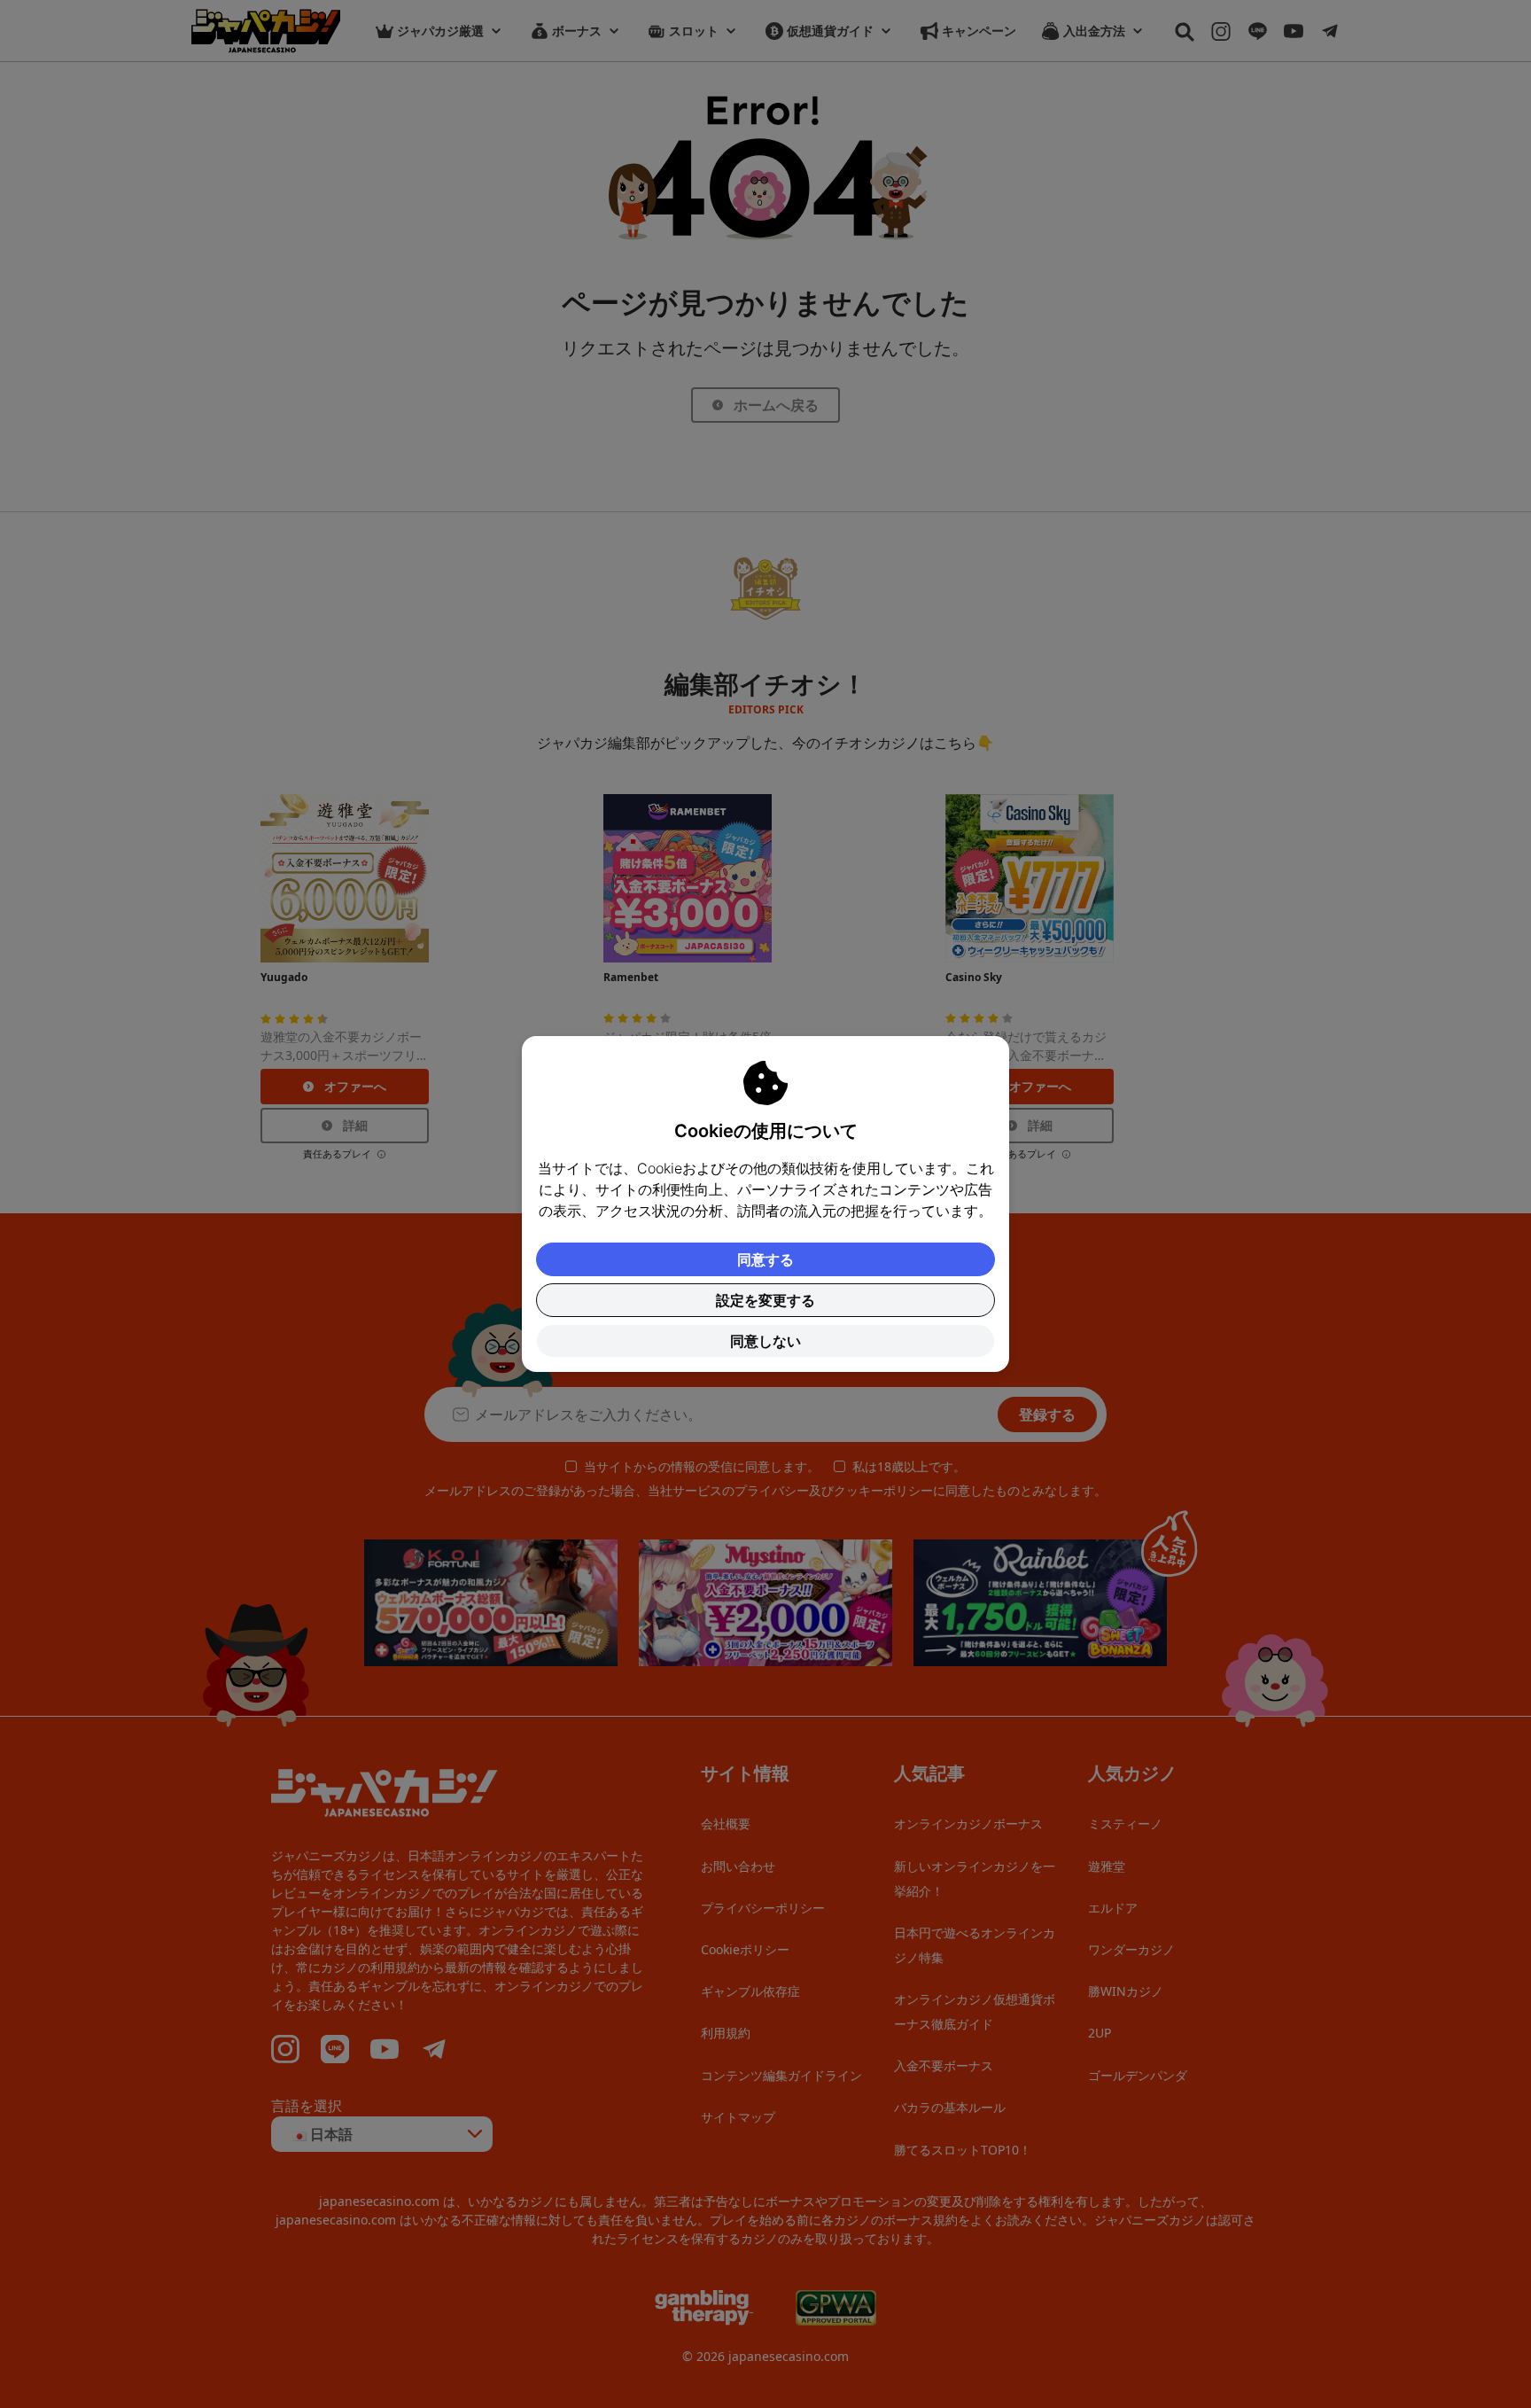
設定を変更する (765, 1300)
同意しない (765, 1341)
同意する (765, 1259)
